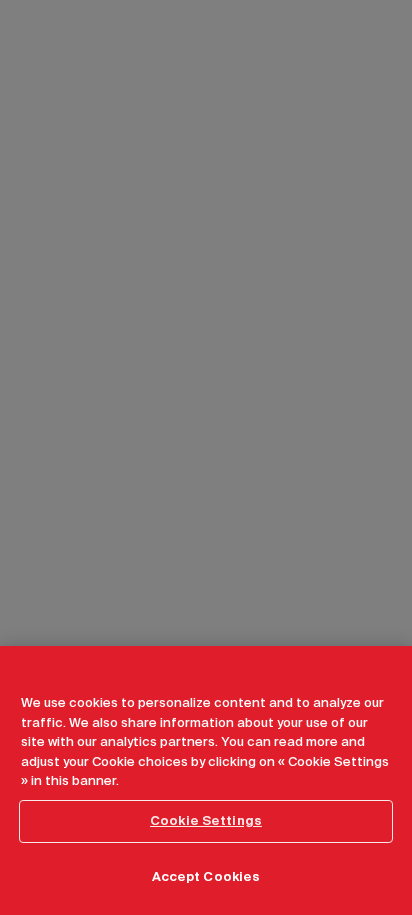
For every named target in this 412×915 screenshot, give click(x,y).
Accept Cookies (206, 877)
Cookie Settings (206, 821)
